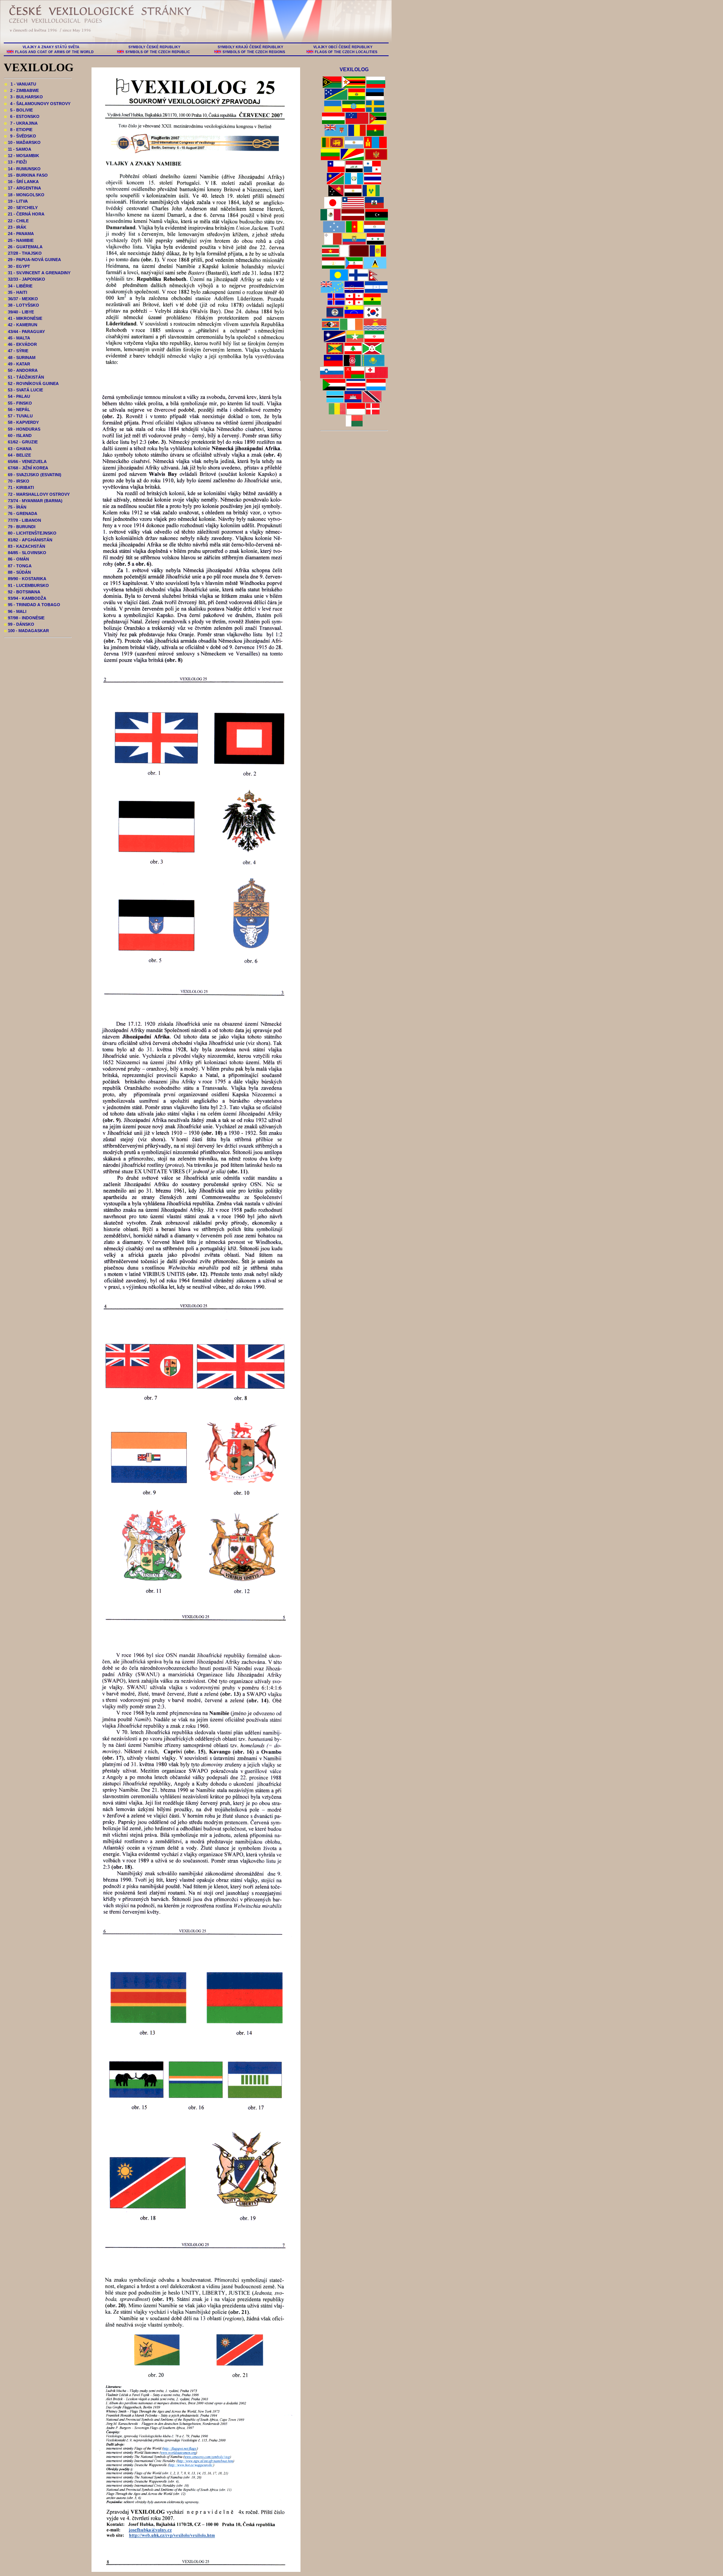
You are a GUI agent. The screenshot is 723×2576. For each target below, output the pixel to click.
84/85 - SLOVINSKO (25, 553)
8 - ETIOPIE (18, 130)
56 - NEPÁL (17, 409)
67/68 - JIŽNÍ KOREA (26, 468)
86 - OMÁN (17, 559)
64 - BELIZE (18, 455)
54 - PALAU (17, 396)
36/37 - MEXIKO (21, 299)
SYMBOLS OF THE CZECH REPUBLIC (158, 52)
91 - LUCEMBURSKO (27, 585)
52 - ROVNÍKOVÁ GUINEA (31, 383)
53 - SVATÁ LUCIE (24, 390)
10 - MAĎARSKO (22, 142)
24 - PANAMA (19, 234)
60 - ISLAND (18, 435)
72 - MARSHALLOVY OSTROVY (37, 494)
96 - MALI (15, 611)
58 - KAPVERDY (21, 422)
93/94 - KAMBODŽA (25, 598)
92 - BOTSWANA (22, 592)
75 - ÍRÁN (15, 507)
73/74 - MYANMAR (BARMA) (33, 501)
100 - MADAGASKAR (27, 631)
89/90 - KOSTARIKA (25, 579)
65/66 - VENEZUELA (25, 461)
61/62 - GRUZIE (21, 442)
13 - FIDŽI (15, 162)
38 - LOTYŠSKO (22, 305)
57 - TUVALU (18, 416)
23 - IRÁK (15, 227)
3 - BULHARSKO (24, 97)
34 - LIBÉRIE (18, 286)
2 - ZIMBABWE (21, 90)
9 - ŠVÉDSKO (20, 136)
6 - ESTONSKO (22, 116)
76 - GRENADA (21, 513)
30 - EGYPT (17, 266)
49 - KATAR (17, 364)
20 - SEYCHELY (21, 208)
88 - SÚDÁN (18, 572)
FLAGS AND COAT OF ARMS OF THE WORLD (54, 52)
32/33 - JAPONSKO (25, 279)
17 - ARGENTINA (23, 188)
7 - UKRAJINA (21, 123)
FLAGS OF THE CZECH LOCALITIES (346, 52)
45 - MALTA (17, 338)
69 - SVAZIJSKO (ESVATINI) (33, 475)
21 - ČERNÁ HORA (24, 214)
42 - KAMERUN (21, 325)
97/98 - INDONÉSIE (24, 618)
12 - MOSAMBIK (22, 156)
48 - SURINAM (20, 358)
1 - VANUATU (20, 84)
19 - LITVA (16, 201)
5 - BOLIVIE (18, 110)
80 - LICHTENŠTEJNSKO (30, 533)
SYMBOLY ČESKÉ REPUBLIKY (154, 47)
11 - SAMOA (18, 149)
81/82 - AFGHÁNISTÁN (28, 540)
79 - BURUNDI (20, 527)
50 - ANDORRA (21, 370)
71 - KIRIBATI (19, 487)
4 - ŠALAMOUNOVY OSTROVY (37, 104)
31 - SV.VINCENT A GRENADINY (37, 273)
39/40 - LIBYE (19, 312)
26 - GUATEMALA (23, 247)
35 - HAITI (16, 292)
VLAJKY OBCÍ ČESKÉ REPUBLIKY (343, 47)
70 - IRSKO (17, 481)
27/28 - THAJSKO (23, 253)
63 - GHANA (18, 449)
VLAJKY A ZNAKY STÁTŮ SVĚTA (51, 47)
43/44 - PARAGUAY (24, 332)
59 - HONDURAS (22, 429)
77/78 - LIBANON (23, 520)
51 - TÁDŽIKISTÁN (24, 377)
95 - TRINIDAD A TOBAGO (32, 605)
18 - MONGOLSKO (24, 195)
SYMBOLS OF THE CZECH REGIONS (254, 52)
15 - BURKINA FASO (26, 175)
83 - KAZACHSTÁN (25, 546)
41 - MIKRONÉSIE (23, 318)
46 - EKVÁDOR (21, 344)
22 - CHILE (16, 221)
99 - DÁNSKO (19, 624)
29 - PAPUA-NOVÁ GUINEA (33, 260)
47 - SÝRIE (16, 351)
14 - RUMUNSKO (22, 169)
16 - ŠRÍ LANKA (21, 182)
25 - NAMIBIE (19, 240)
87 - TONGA (18, 566)
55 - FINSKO (18, 403)
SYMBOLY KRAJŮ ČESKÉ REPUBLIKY (250, 47)
